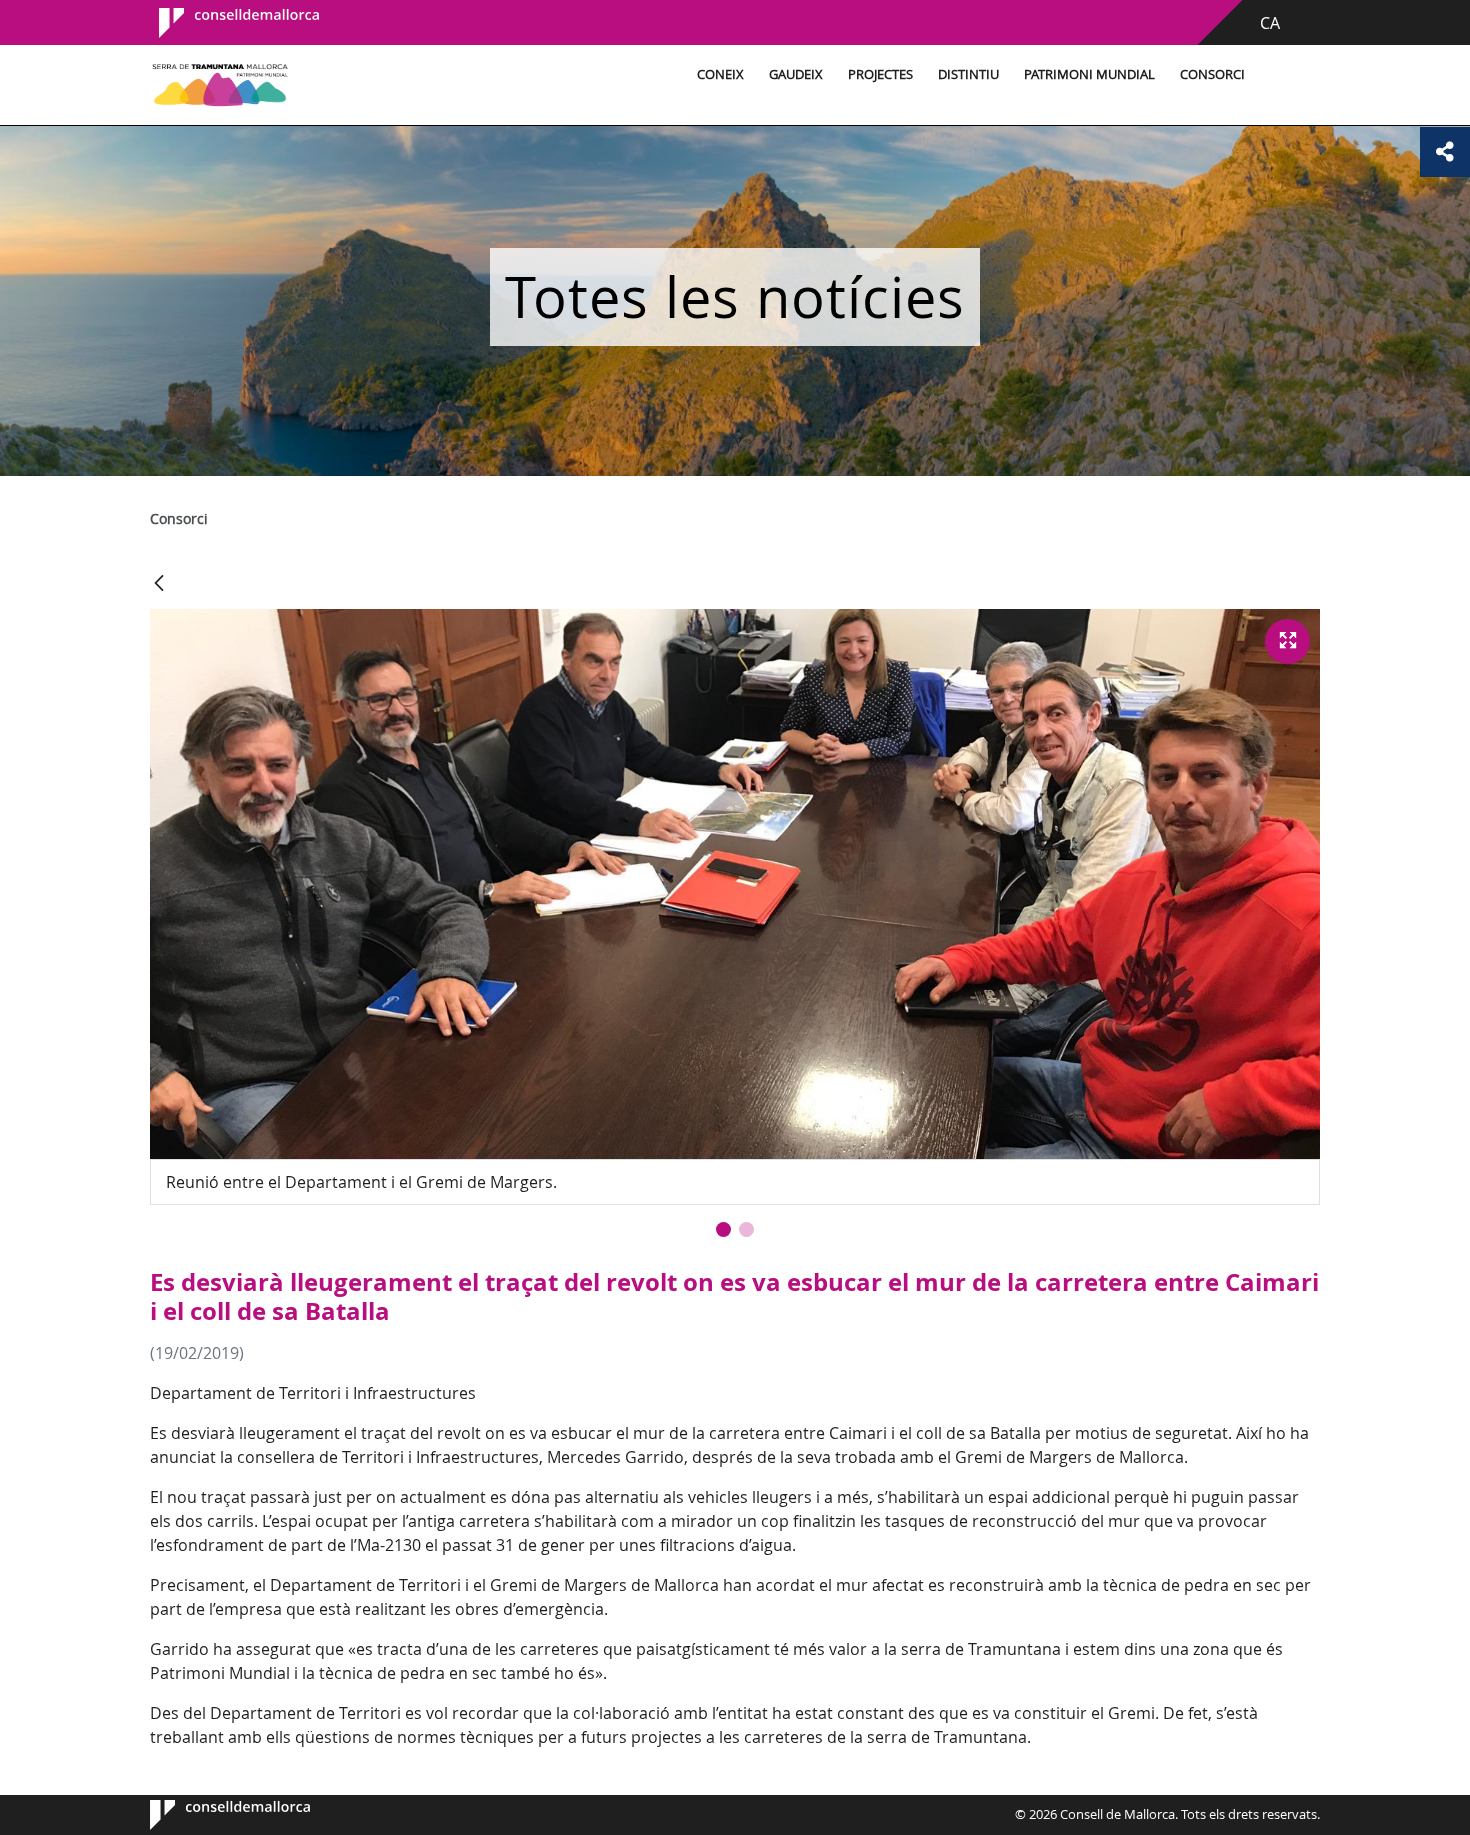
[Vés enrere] (159, 584)
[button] (723, 1229)
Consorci (1212, 74)
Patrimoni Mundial (1089, 74)
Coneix (720, 74)
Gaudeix (796, 74)
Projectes (880, 74)
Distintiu (968, 74)
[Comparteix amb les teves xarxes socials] (1445, 152)
